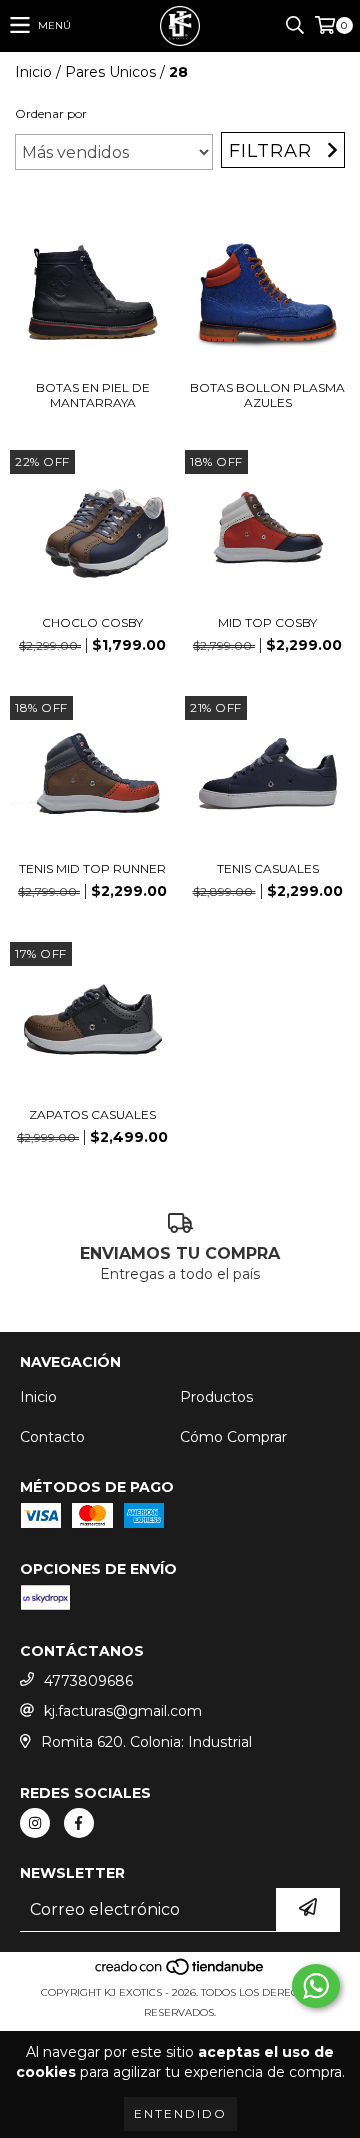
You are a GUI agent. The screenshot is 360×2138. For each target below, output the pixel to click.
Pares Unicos (110, 72)
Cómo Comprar (233, 1437)
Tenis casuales (268, 868)
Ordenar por (51, 113)
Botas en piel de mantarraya (93, 395)
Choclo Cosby (92, 622)
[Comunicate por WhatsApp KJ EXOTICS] (316, 1986)
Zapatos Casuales (92, 1114)
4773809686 (88, 1681)
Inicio (33, 72)
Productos (216, 1397)
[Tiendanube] (180, 1972)
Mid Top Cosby (267, 622)
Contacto (52, 1437)
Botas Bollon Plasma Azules (267, 395)
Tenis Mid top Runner (92, 868)
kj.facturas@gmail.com (123, 1711)
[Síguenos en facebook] (79, 1823)
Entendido (180, 2113)
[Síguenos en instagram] (35, 1823)
